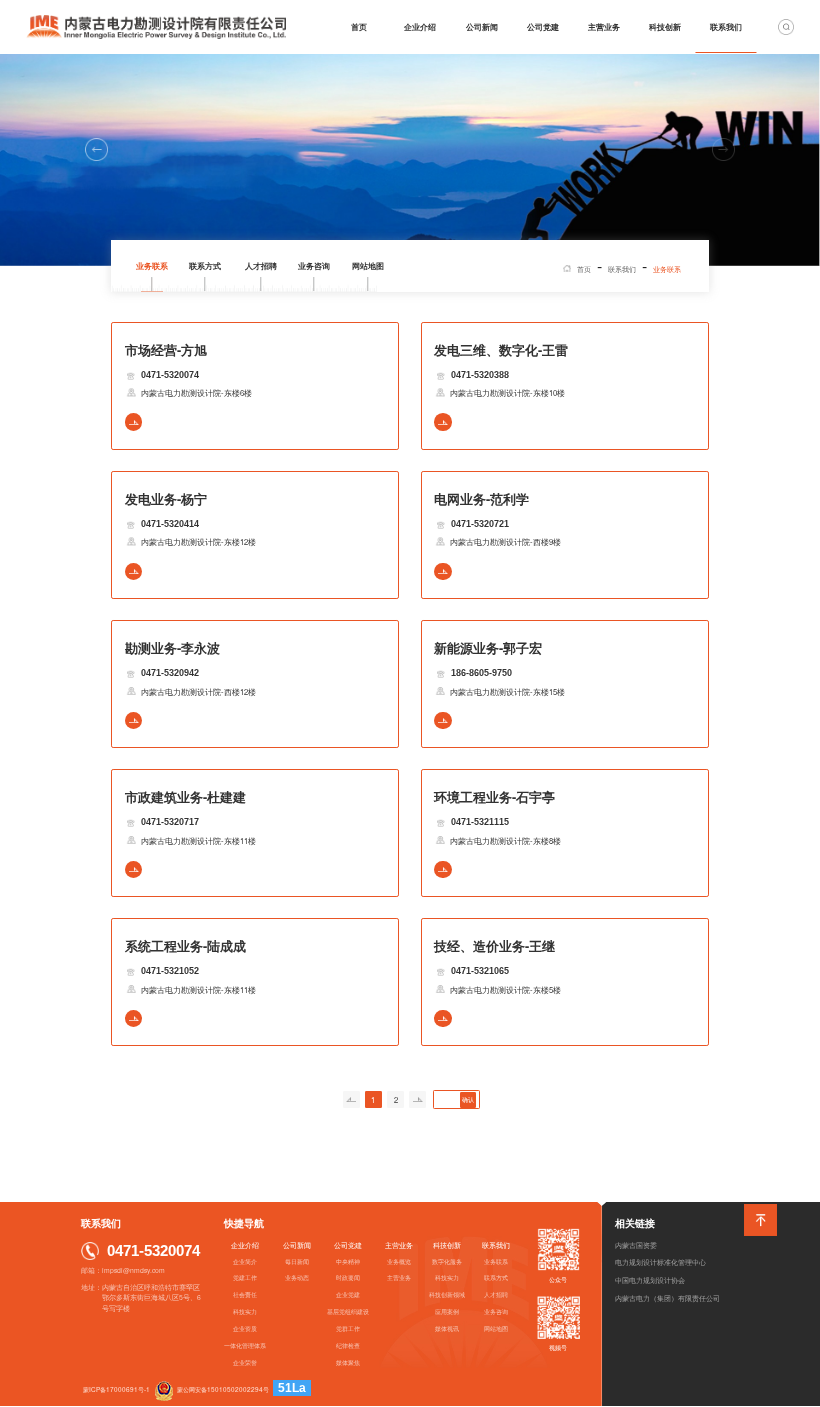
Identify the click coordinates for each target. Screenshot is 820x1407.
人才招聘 (261, 265)
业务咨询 (314, 265)
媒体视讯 (447, 1328)
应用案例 (447, 1311)
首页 (359, 26)
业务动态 (297, 1277)
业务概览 (399, 1261)
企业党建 (348, 1294)
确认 (468, 1099)
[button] (96, 149)
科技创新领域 (447, 1294)
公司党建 (543, 26)
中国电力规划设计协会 (650, 1280)
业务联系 (152, 265)
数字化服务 (447, 1261)
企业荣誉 (245, 1362)
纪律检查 (348, 1345)
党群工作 (348, 1328)
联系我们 (726, 26)
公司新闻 (482, 26)
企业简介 (245, 1261)
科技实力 (245, 1311)
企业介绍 (420, 26)
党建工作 (245, 1277)
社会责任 (245, 1294)
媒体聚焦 (348, 1362)
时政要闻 (348, 1277)
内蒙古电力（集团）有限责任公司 (667, 1298)
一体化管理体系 (245, 1345)
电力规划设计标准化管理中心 (660, 1262)
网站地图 (368, 265)
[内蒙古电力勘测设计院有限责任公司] (156, 26)
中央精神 (348, 1261)
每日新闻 (297, 1261)
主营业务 (604, 26)
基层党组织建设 (348, 1311)
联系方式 (205, 265)
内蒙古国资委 (636, 1245)
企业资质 (245, 1328)
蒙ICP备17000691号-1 (116, 1389)
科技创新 (665, 26)
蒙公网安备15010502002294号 (223, 1389)
